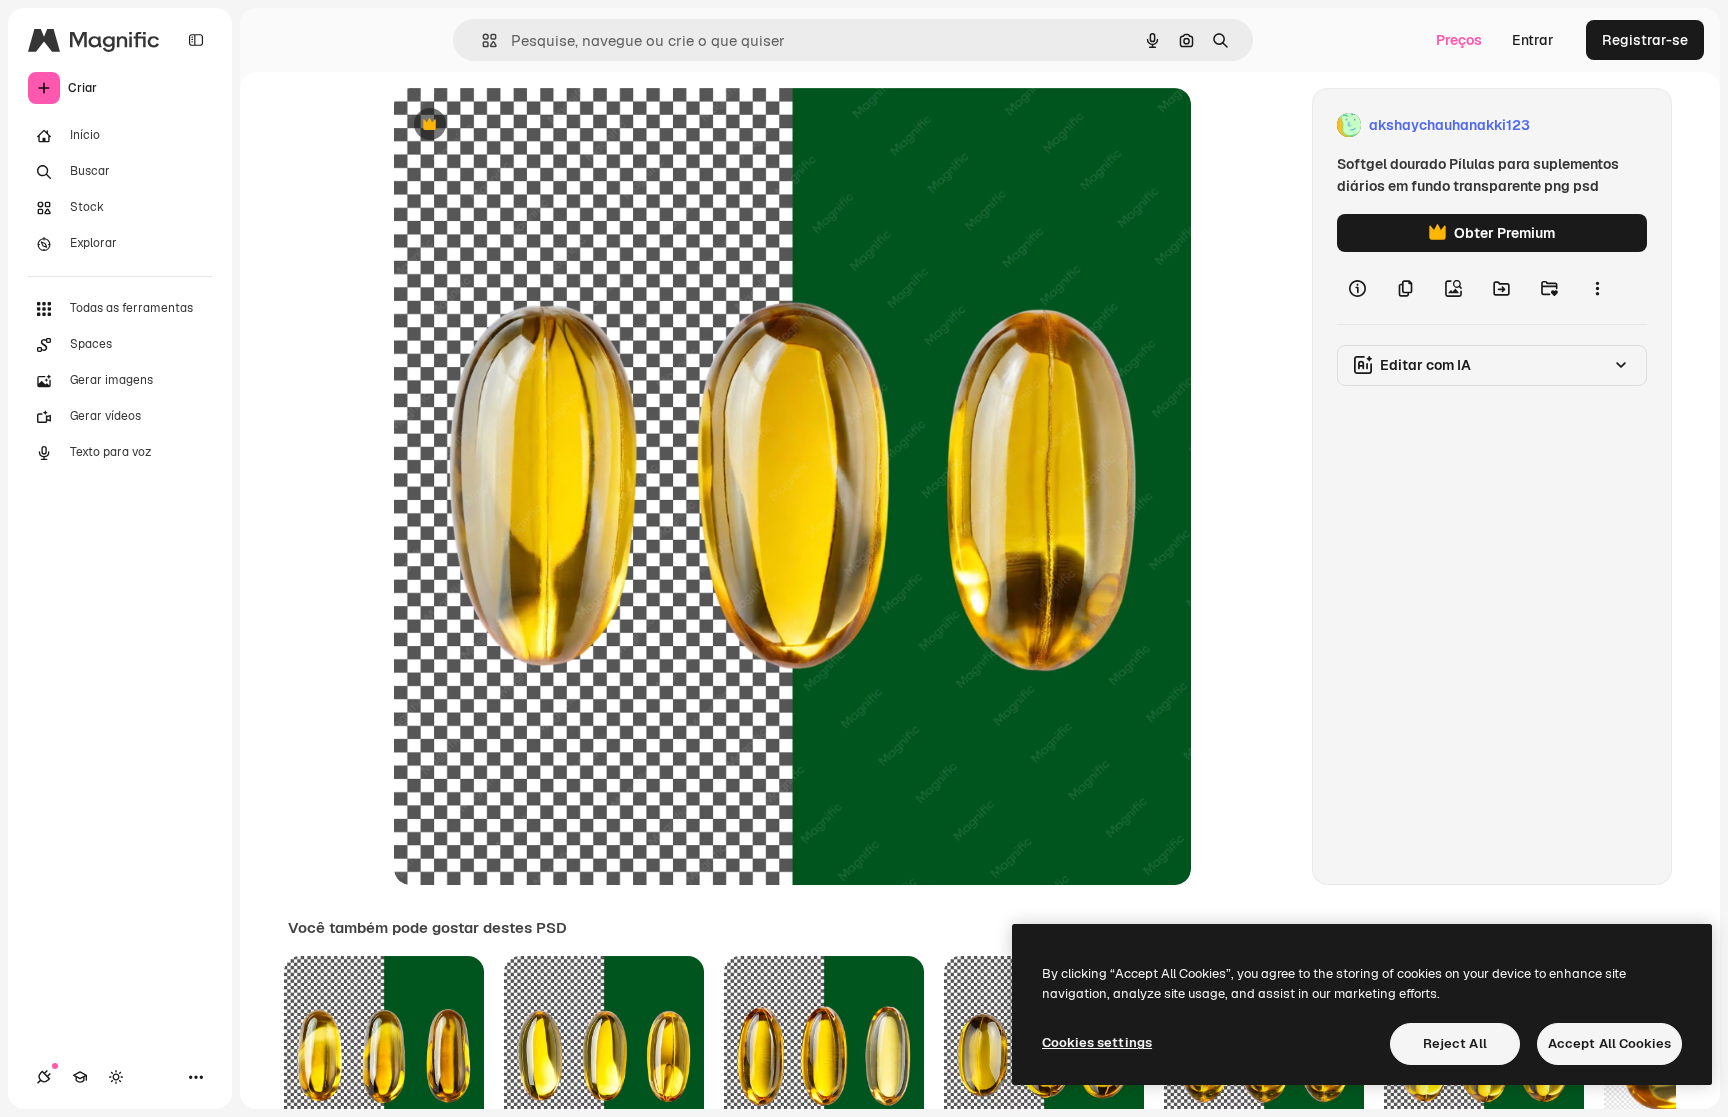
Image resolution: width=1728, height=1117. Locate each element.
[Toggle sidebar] (196, 40)
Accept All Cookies (1609, 1043)
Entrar (1533, 40)
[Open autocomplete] (481, 40)
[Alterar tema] (116, 1077)
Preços (1459, 40)
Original (522, 125)
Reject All (1455, 1043)
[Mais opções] (1597, 288)
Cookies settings (1097, 1042)
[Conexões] (44, 1077)
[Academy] (80, 1077)
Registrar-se (1645, 40)
